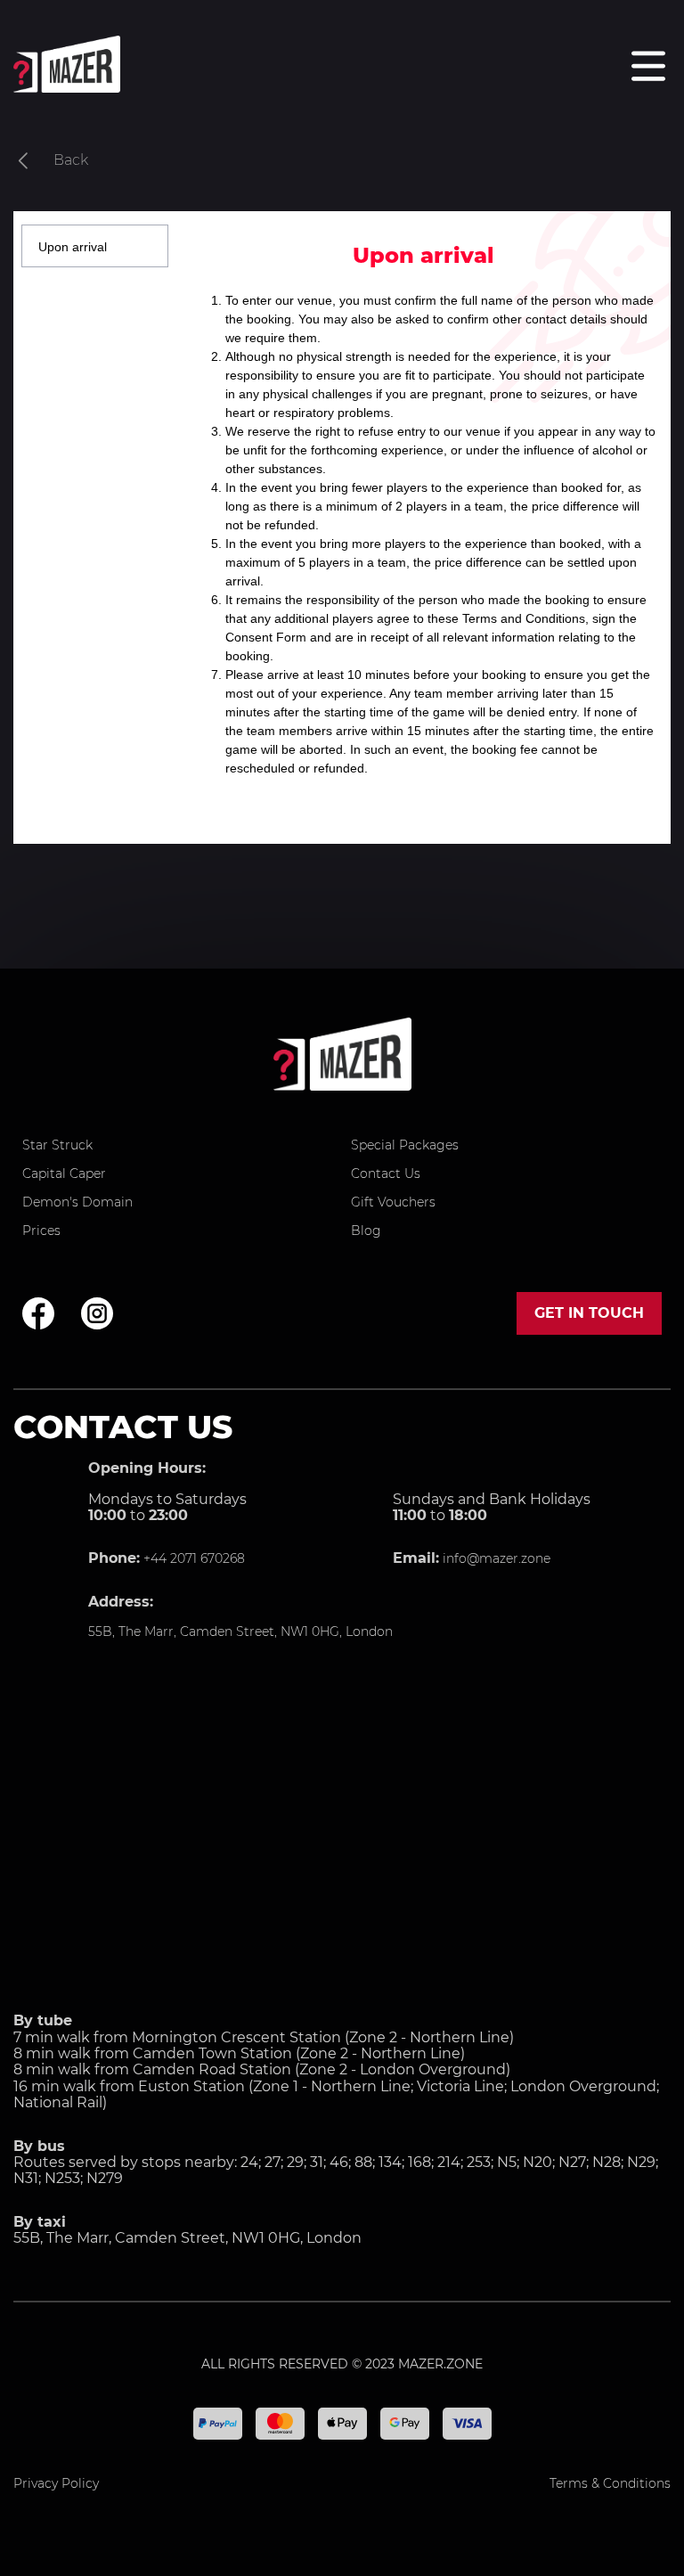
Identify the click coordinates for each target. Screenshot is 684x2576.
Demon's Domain (77, 1202)
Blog (366, 1231)
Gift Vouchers (393, 1202)
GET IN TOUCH (589, 1313)
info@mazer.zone (495, 1558)
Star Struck (57, 1145)
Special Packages (405, 1145)
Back (71, 160)
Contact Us (386, 1174)
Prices (41, 1231)
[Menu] (648, 66)
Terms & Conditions (610, 2483)
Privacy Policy (56, 2483)
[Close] (649, 211)
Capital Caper (64, 1174)
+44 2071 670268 (192, 1558)
